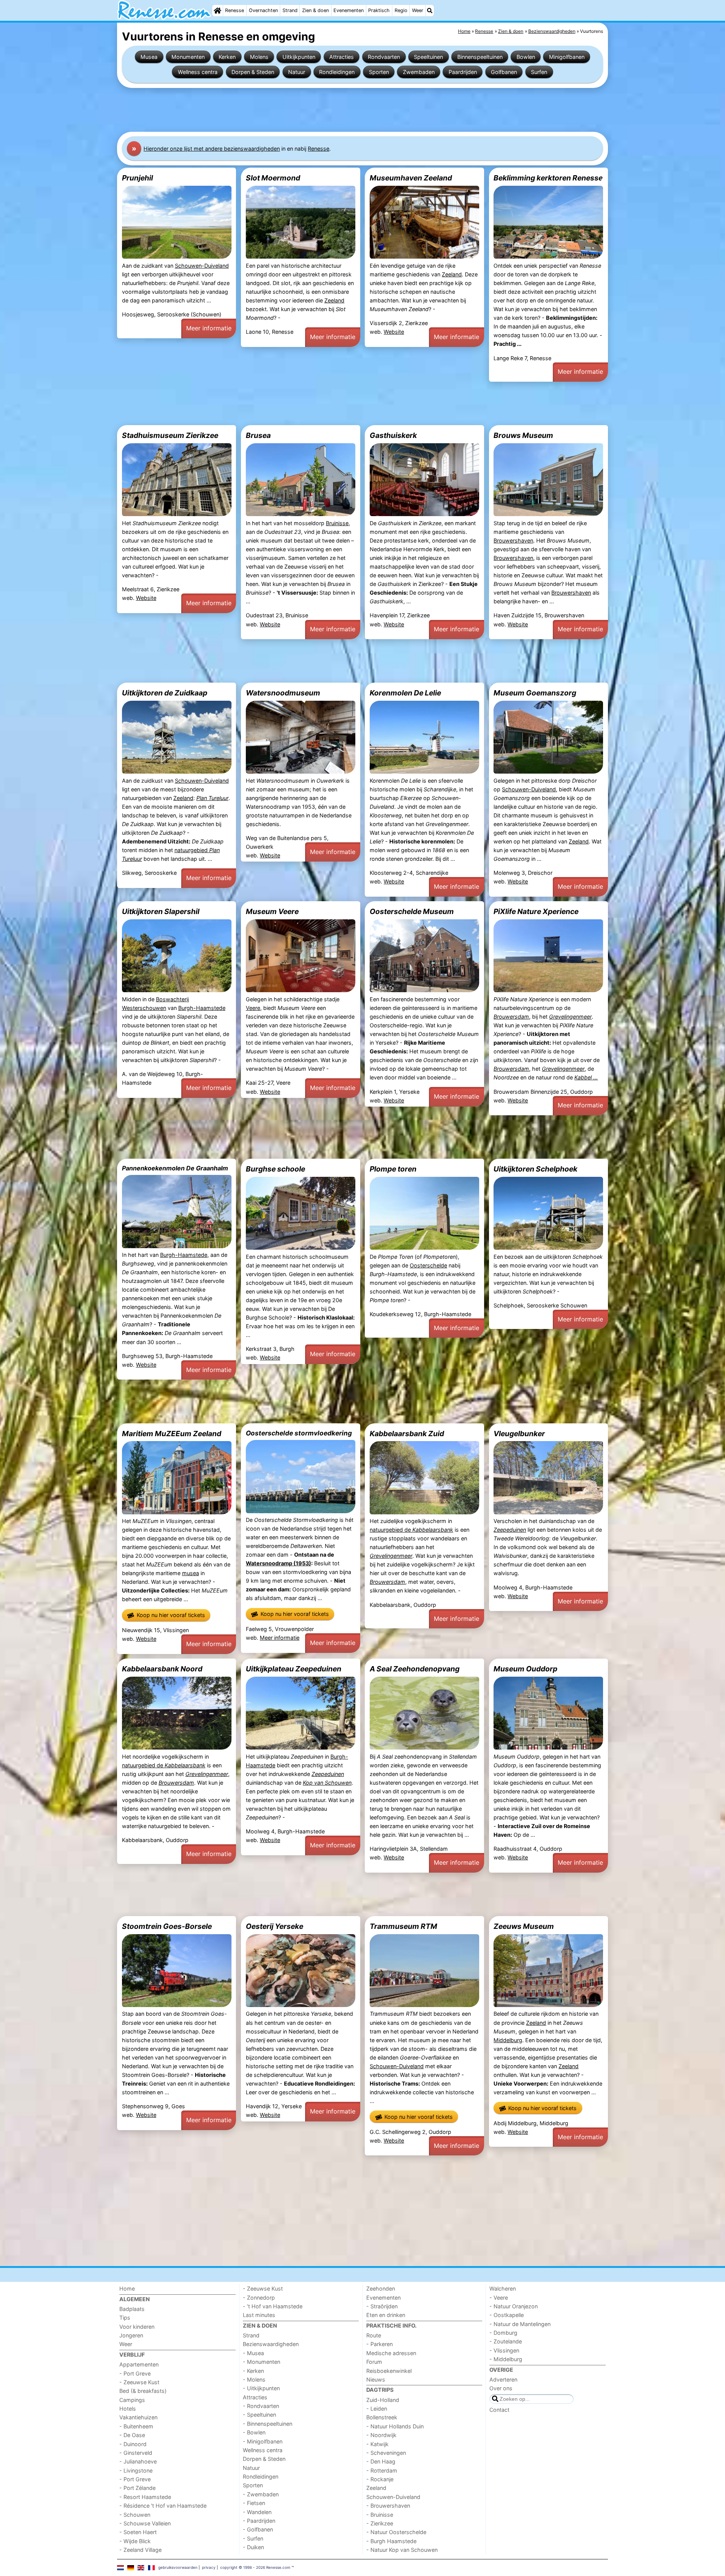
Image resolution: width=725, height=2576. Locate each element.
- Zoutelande (506, 2341)
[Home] (217, 11)
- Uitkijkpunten (261, 2388)
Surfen (539, 72)
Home (127, 2288)
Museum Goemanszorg (535, 693)
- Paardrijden (259, 2521)
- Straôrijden (382, 2306)
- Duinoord (133, 2444)
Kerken (227, 57)
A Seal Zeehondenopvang (415, 1669)
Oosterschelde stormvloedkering (299, 1433)
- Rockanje (380, 2479)
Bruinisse (337, 523)
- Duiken (253, 2547)
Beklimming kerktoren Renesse (548, 178)
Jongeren (131, 2335)
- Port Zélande (137, 2488)
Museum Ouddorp (525, 1669)
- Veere (499, 2298)
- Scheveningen (386, 2453)
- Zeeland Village (140, 2550)
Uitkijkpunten (299, 57)
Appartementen (139, 2364)
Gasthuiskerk (393, 435)
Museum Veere (272, 911)
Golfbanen (504, 72)
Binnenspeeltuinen (480, 57)
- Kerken (253, 2371)
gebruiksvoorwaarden (178, 2567)
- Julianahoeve (138, 2461)
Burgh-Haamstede (202, 1008)
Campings (132, 2400)
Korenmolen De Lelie (405, 693)
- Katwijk (377, 2444)
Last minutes (259, 2315)
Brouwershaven (513, 540)
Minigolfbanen (567, 57)
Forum (374, 2362)
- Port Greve (135, 2373)
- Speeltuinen (259, 2415)
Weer (418, 10)
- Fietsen (254, 2503)
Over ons (501, 2388)
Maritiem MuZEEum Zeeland (172, 1434)
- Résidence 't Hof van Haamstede (163, 2506)
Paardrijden (463, 72)
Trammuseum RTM (403, 1926)
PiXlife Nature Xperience (536, 911)
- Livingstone (136, 2470)
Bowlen (526, 57)
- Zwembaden (261, 2494)
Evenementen (349, 10)
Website (394, 332)
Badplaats (132, 2309)
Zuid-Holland (383, 2400)
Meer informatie (209, 328)
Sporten (379, 72)
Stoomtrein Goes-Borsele (167, 1926)
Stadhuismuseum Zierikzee (170, 435)
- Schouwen (135, 2515)
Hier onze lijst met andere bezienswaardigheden (212, 149)
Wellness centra (198, 72)
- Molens (254, 2379)
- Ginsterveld (136, 2453)
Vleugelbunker (519, 1434)
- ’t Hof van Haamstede (273, 2306)
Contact (499, 2410)
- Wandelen (257, 2512)
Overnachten (263, 10)
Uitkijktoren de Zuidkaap (165, 693)
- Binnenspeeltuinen (268, 2424)
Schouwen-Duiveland (202, 266)
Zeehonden (381, 2288)
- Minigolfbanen (263, 2441)
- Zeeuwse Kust (139, 2382)
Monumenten (188, 57)
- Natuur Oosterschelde (396, 2532)
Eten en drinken (386, 2315)
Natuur (297, 72)
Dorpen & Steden (253, 72)
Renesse (234, 10)
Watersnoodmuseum (283, 693)
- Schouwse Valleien (145, 2523)
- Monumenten (261, 2362)
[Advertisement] (344, 110)
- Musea (253, 2353)
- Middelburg (506, 2359)
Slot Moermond (273, 178)
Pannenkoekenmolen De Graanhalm (175, 1168)
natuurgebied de (411, 1530)
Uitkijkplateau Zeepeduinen (294, 1669)
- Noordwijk (381, 2435)
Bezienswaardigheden (271, 2344)
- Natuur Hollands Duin (395, 2426)
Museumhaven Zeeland (411, 178)
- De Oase (132, 2435)
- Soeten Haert (138, 2532)
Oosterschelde (428, 1265)
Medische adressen (391, 2353)
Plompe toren (393, 1169)
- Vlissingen (504, 2350)
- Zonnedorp (259, 2298)
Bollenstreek (382, 2417)
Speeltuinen (428, 57)
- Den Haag (381, 2461)
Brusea (258, 435)
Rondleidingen (337, 72)
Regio (401, 10)
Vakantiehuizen (138, 2417)
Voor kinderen (137, 2327)
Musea (149, 57)
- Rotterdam (382, 2470)
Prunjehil (137, 178)
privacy (209, 2567)
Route (374, 2335)
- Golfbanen (258, 2529)
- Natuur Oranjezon (514, 2306)
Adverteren (503, 2379)
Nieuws (376, 2379)
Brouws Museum (523, 435)
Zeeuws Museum (524, 1926)
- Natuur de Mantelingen (520, 2324)
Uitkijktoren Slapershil (161, 911)
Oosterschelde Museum (412, 911)
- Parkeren (379, 2344)
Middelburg (508, 2040)
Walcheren (503, 2288)
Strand (290, 10)
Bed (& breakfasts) (143, 2391)
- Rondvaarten (261, 2406)
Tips (125, 2318)
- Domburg (503, 2333)
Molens (259, 57)
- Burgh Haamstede (391, 2541)
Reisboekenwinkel (389, 2371)
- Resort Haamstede (145, 2497)
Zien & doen (315, 10)
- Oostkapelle (507, 2315)
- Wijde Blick (135, 2541)
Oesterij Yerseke (275, 1926)
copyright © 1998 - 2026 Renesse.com (255, 2567)
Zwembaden (419, 72)
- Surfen (253, 2538)
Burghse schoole (275, 1169)
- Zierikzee (380, 2523)
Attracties (342, 57)
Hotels (128, 2409)
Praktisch (379, 10)
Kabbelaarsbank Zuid (407, 1434)
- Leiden (377, 2409)
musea (191, 1573)
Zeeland (334, 300)
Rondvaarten (384, 57)
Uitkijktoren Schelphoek (535, 1169)
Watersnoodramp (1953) (278, 1563)
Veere (253, 1008)
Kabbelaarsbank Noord (162, 1669)
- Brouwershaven (388, 2506)
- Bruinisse (380, 2515)
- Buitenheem (136, 2426)
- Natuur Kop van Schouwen (402, 2550)
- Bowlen (254, 2432)
